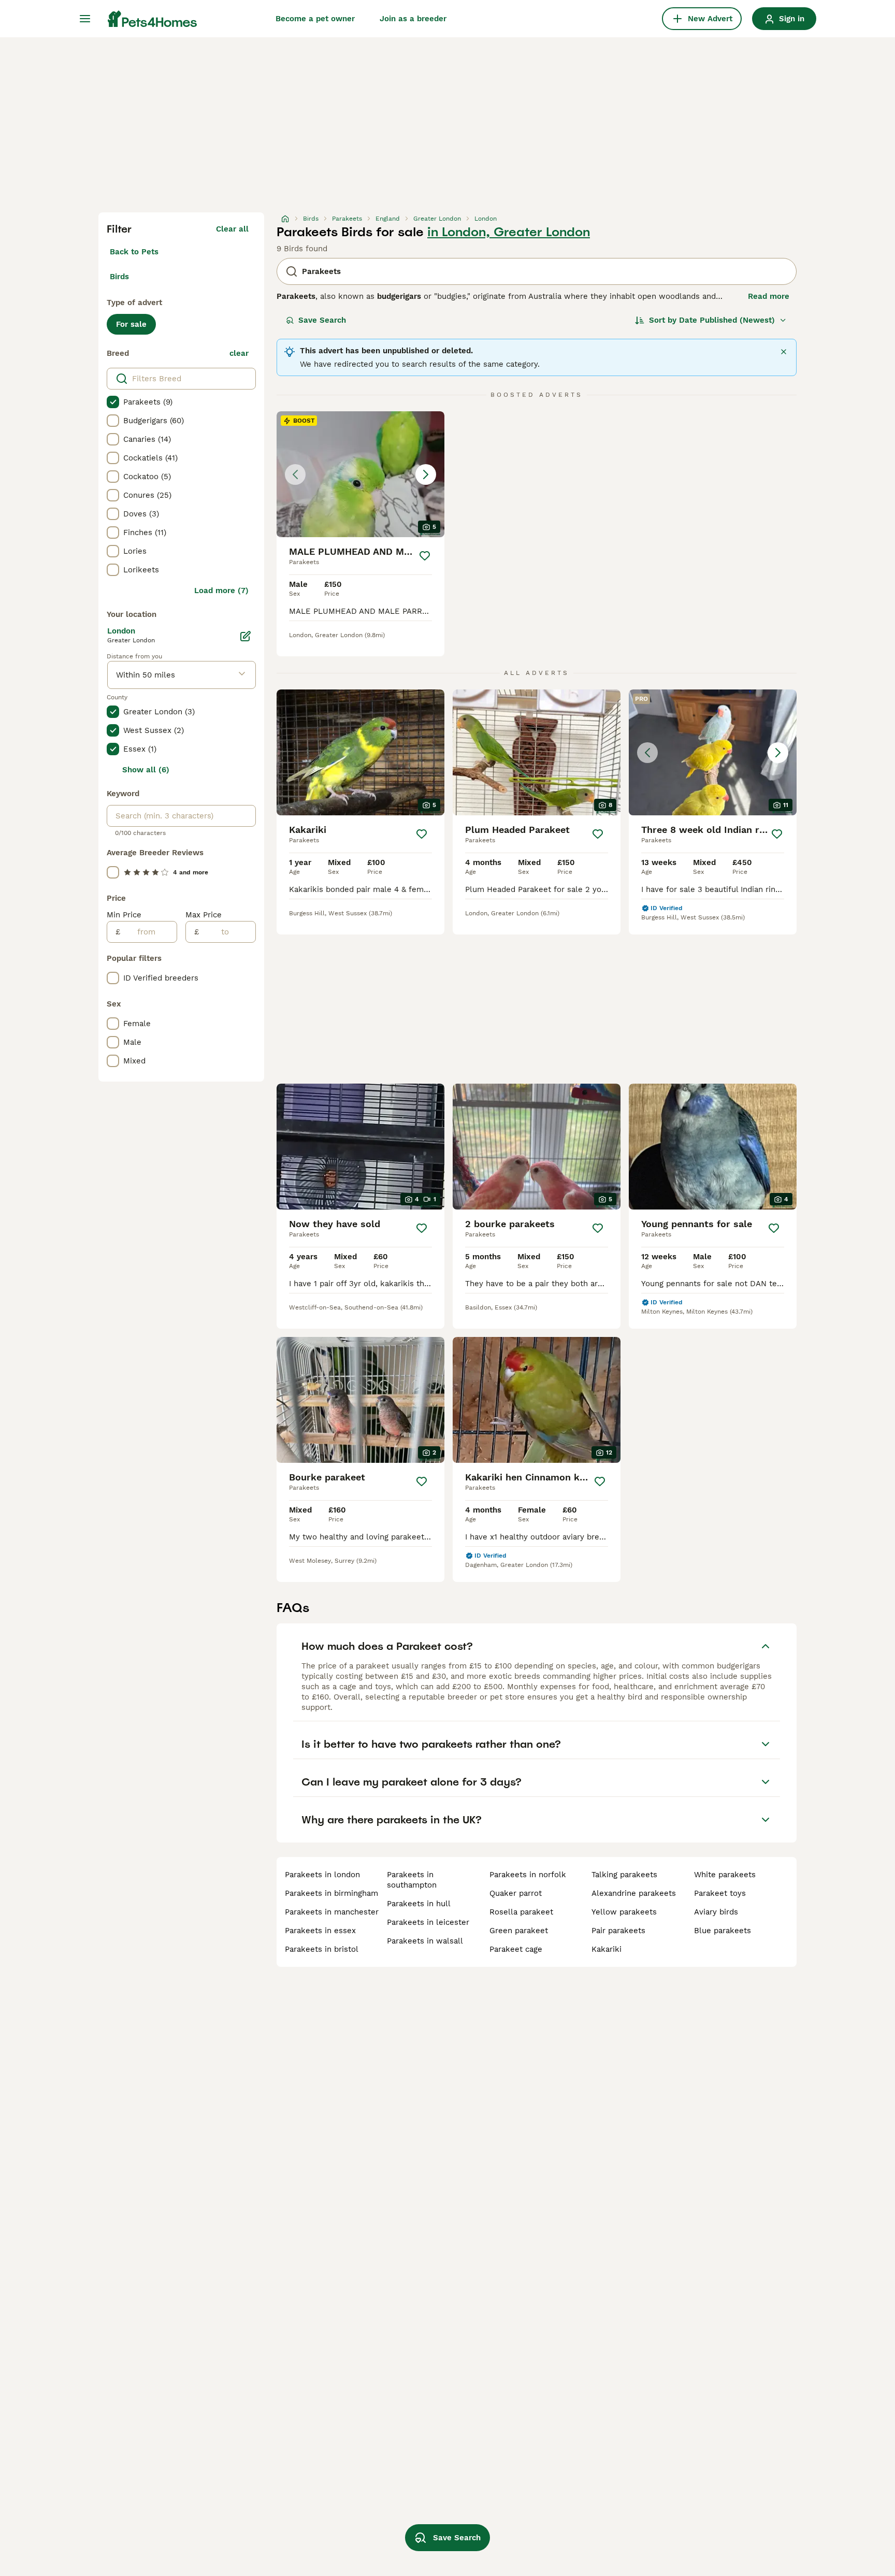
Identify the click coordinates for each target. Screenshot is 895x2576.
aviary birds (716, 1912)
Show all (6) (146, 770)
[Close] (784, 352)
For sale (131, 324)
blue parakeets (723, 1931)
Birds (119, 277)
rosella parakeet (521, 1912)
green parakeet (519, 1931)
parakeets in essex (320, 1931)
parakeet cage (516, 1949)
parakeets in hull (419, 1904)
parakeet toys (720, 1893)
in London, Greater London (509, 232)
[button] (360, 474)
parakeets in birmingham (331, 1893)
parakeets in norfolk (528, 1875)
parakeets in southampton (412, 1880)
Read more (769, 296)
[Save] (425, 556)
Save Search (322, 320)
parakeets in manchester (332, 1912)
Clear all (232, 229)
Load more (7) (221, 591)
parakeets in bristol (322, 1949)
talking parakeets (624, 1875)
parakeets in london (322, 1875)
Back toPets (134, 252)
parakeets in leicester (428, 1922)
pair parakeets (618, 1931)
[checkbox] (113, 402)
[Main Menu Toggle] (85, 19)
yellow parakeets (624, 1912)
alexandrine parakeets (634, 1893)
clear (239, 353)
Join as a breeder (413, 19)
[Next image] (426, 474)
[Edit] (246, 636)
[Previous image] (295, 474)
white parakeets (725, 1875)
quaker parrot (516, 1893)
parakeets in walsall (425, 1941)
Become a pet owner (315, 19)
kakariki (607, 1949)
